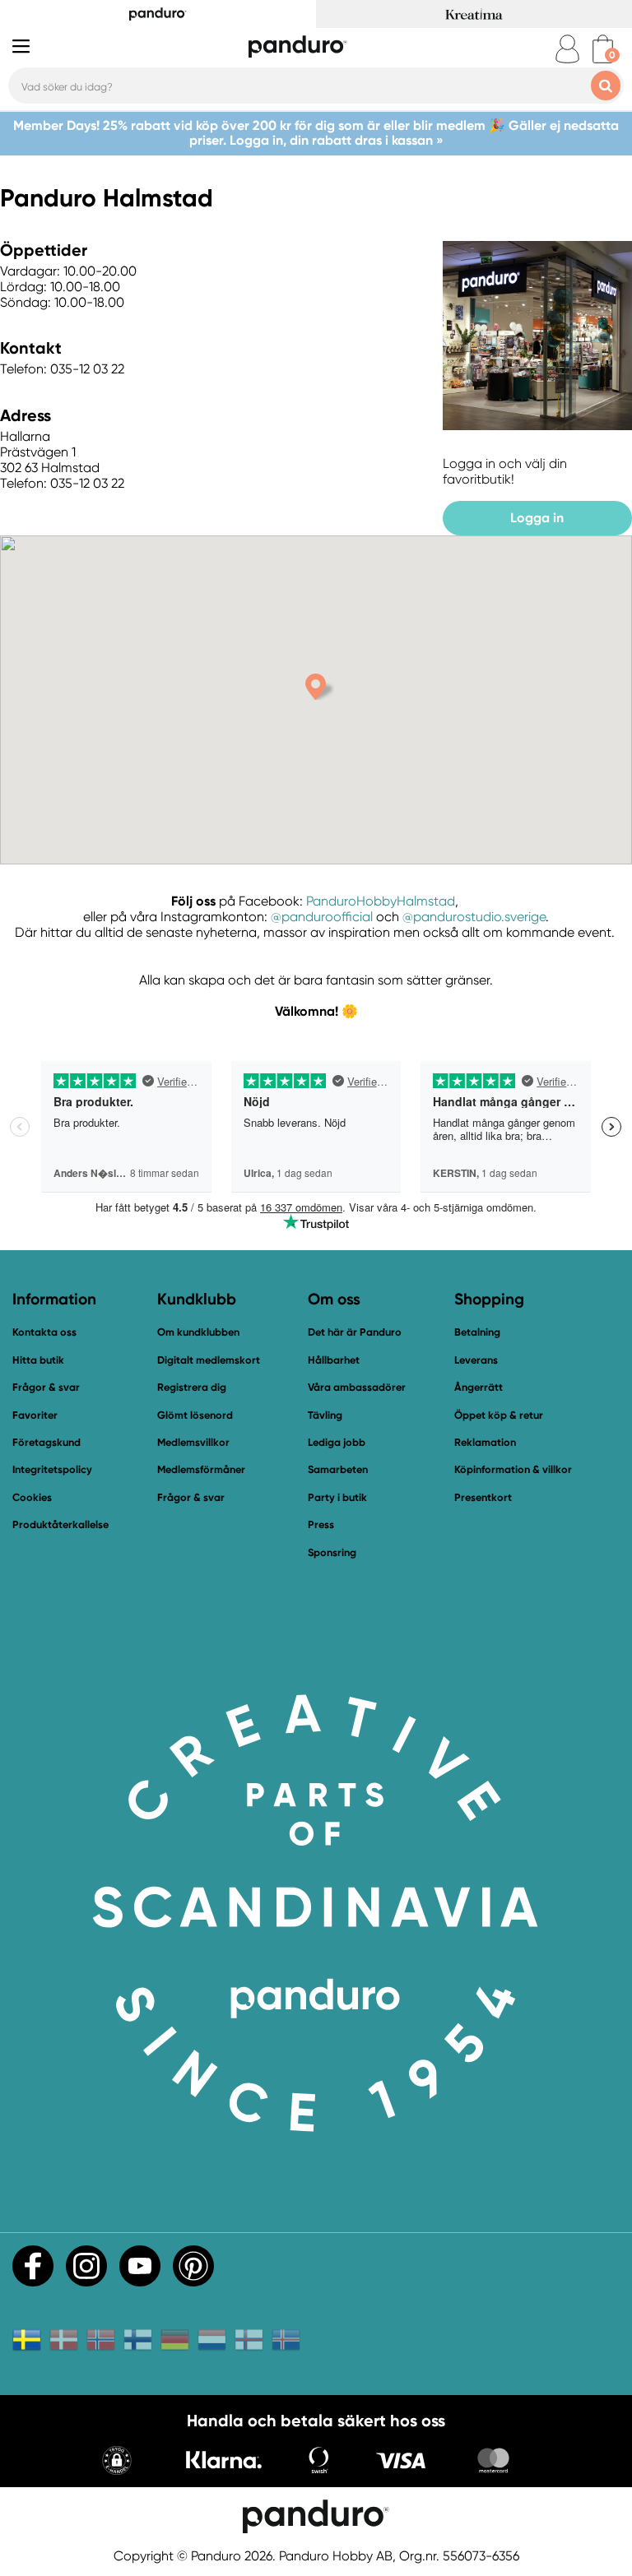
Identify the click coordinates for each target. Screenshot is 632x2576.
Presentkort (483, 1497)
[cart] (603, 49)
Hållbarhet (334, 1360)
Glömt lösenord (195, 1415)
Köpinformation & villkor (513, 1469)
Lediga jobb (337, 1442)
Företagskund (46, 1442)
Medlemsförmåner (201, 1469)
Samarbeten (338, 1469)
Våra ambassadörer (357, 1387)
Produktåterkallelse (60, 1524)
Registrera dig (192, 1387)
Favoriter (35, 1415)
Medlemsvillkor (193, 1442)
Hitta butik (38, 1360)
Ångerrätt (479, 1387)
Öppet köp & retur (499, 1415)
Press (321, 1524)
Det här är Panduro (355, 1332)
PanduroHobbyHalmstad (381, 901)
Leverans (476, 1360)
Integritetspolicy (52, 1469)
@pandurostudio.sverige (474, 917)
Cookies (32, 1498)
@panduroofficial (322, 917)
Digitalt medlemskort (209, 1360)
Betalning (477, 1332)
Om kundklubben (198, 1332)
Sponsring (332, 1552)
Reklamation (485, 1442)
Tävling (325, 1415)
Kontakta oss (44, 1332)
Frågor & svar (46, 1387)
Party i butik (337, 1497)
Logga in (537, 518)
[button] (117, 2462)
